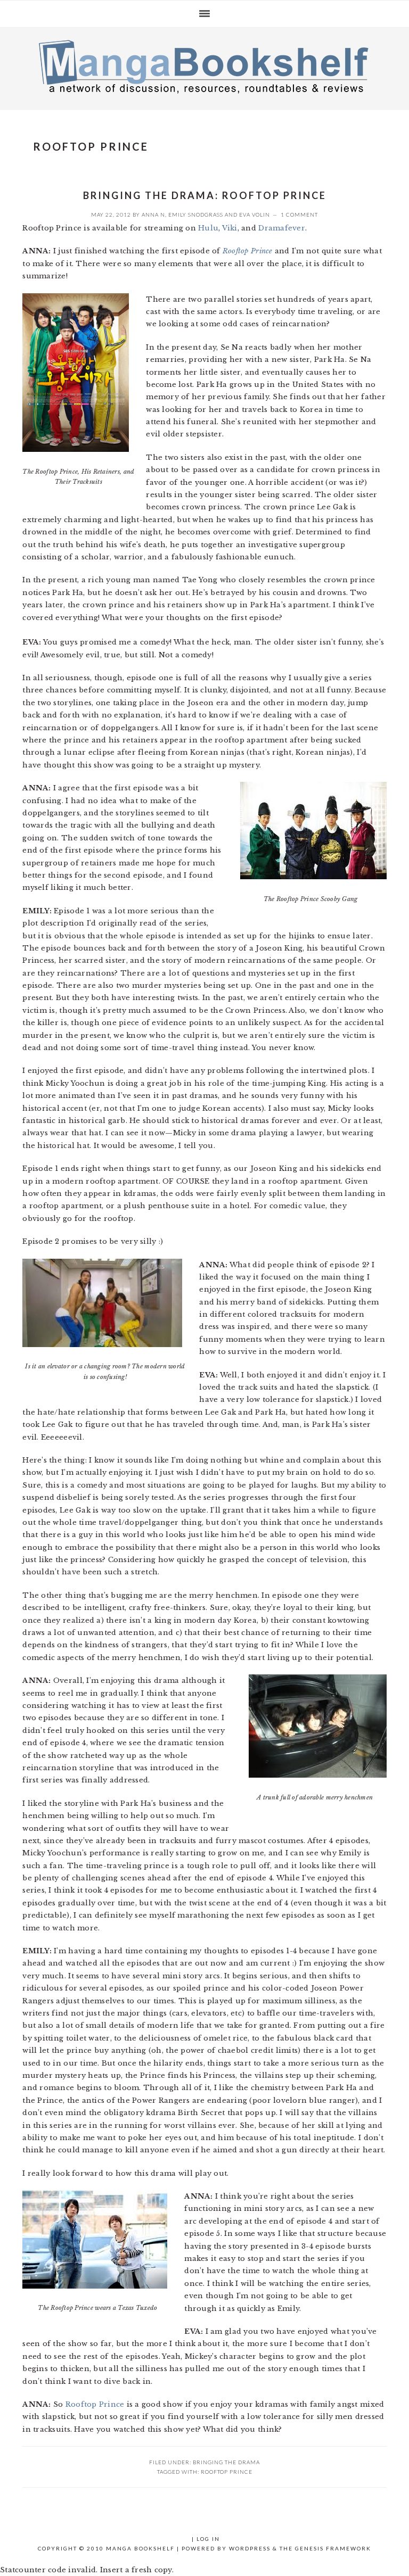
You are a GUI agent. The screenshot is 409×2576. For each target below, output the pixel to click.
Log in (208, 2539)
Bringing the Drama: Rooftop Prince (205, 195)
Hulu (208, 228)
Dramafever (282, 228)
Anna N (153, 214)
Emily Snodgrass (196, 214)
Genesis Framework (333, 2548)
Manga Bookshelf (204, 66)
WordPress (250, 2548)
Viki (230, 228)
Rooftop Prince (248, 251)
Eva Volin (255, 214)
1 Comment (299, 214)
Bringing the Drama (226, 2462)
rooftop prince (227, 2472)
